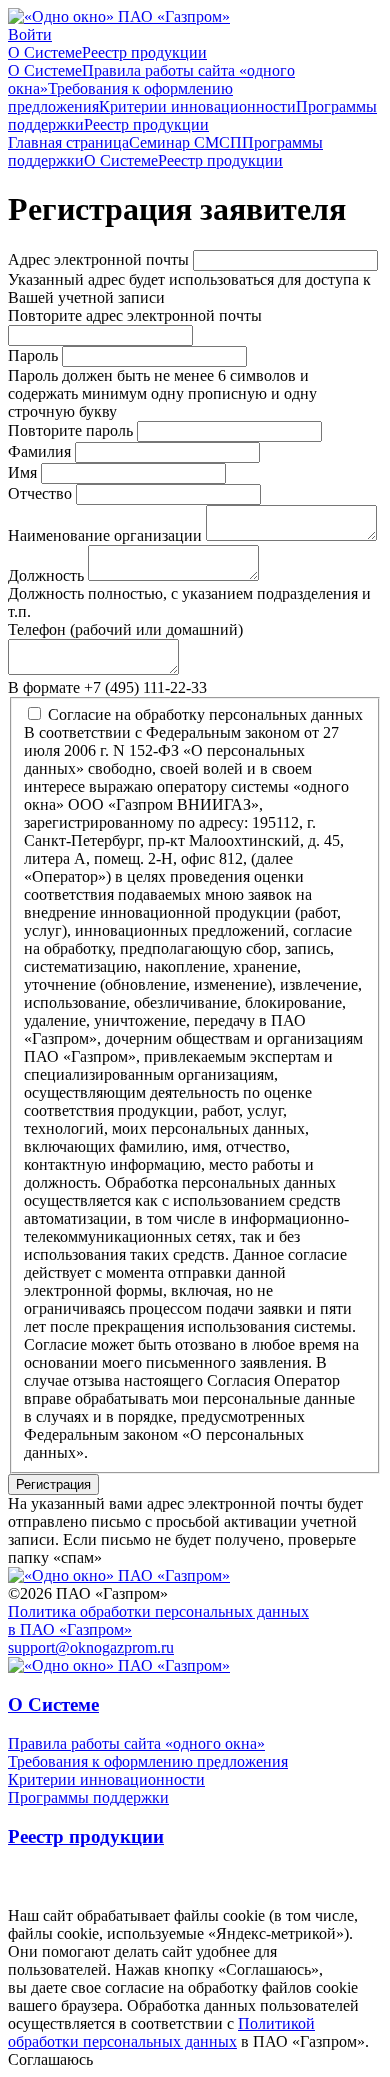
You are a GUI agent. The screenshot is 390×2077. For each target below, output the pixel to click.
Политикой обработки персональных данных (161, 2032)
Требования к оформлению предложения (148, 1761)
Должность (46, 575)
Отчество (40, 493)
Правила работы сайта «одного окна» (136, 1743)
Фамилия (39, 451)
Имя (22, 472)
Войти (30, 34)
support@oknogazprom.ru (91, 1647)
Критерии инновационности (197, 106)
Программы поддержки (88, 1797)
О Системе (45, 52)
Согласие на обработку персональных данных (205, 714)
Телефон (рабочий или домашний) (125, 629)
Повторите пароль (70, 430)
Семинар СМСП (185, 142)
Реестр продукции (144, 52)
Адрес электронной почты (98, 259)
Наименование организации (105, 535)
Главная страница (68, 142)
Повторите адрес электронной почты (135, 315)
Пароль (33, 355)
